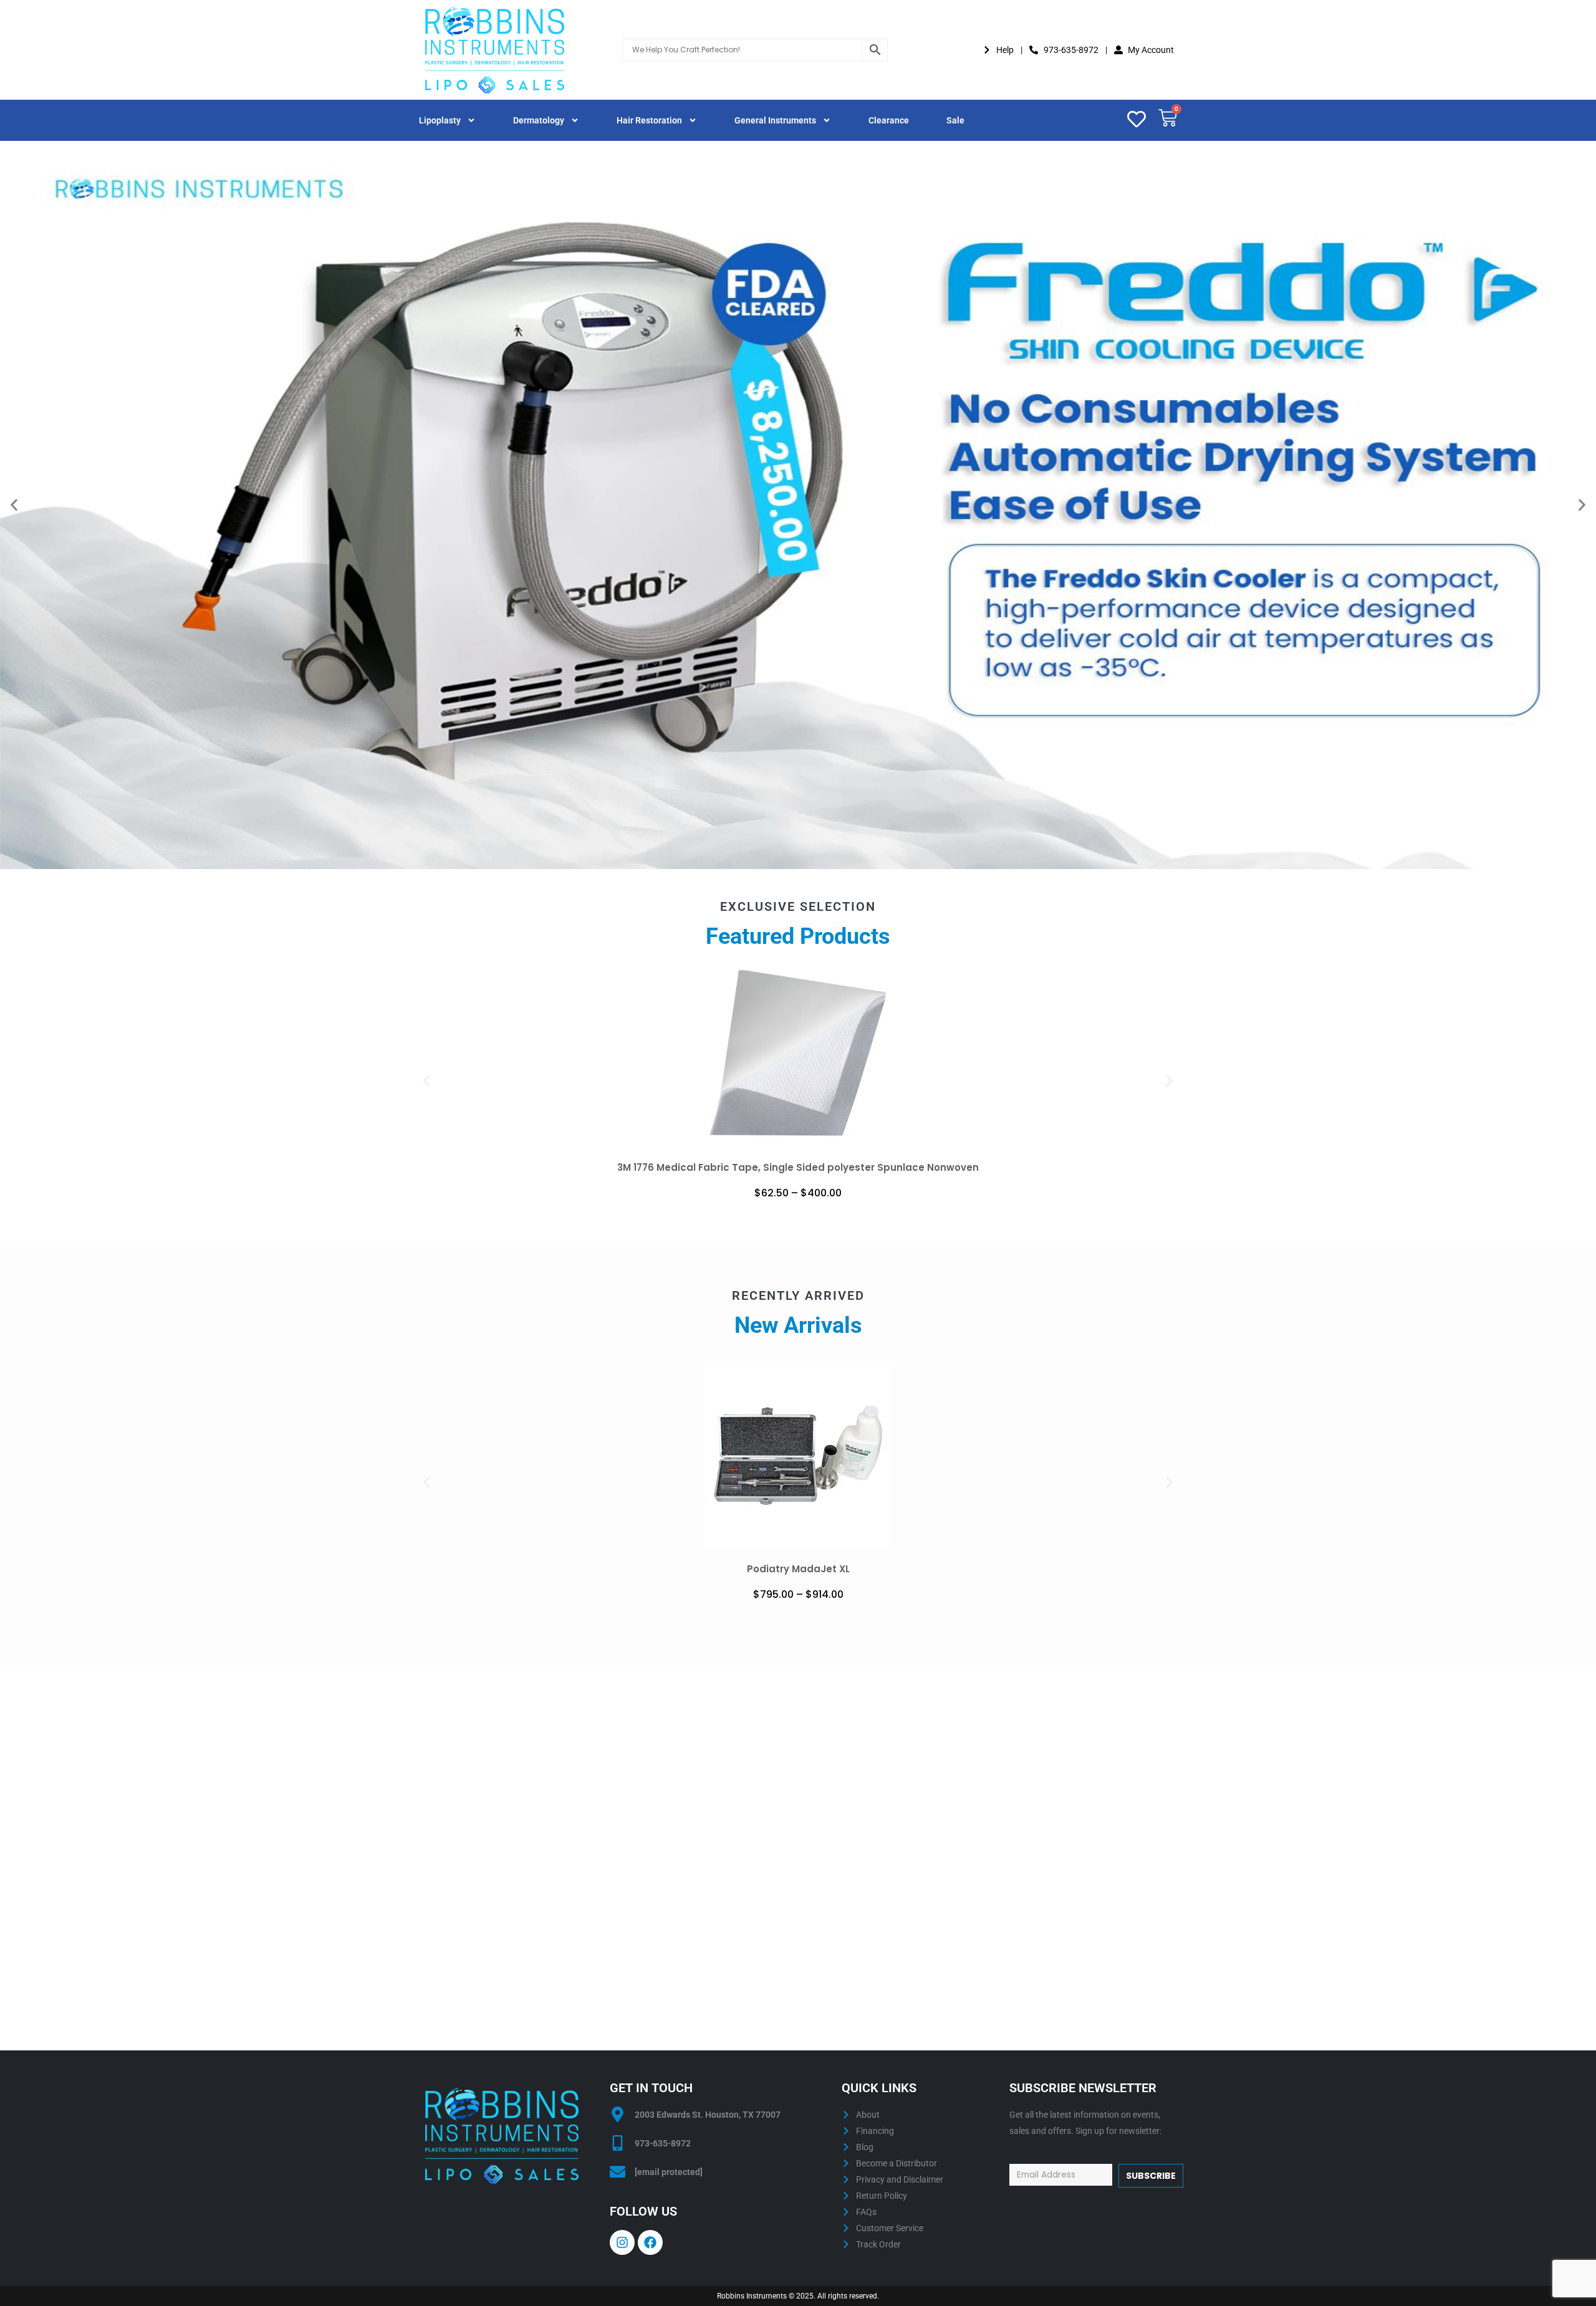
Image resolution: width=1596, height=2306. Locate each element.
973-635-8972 (663, 2143)
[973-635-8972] (618, 2143)
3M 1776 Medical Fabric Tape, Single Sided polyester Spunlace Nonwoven (798, 1167)
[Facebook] (650, 2242)
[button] (14, 505)
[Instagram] (622, 2242)
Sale (955, 120)
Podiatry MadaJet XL (798, 1569)
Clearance (889, 120)
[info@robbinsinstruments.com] (618, 2172)
